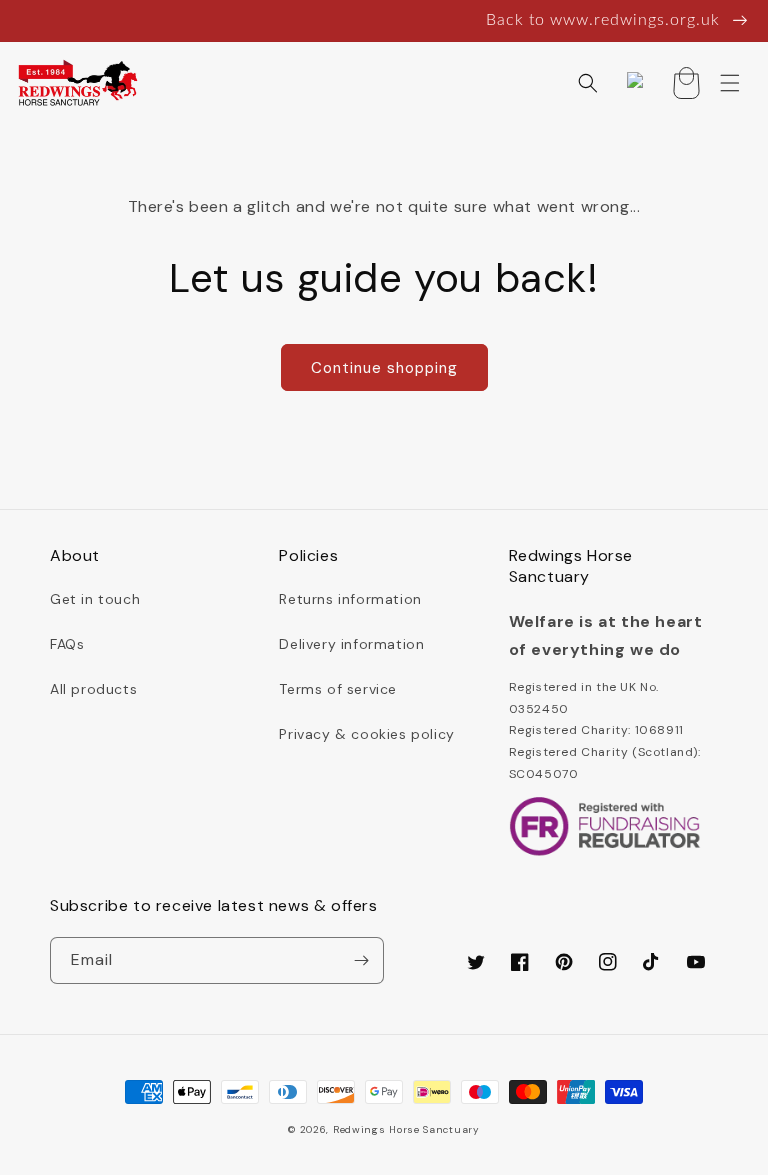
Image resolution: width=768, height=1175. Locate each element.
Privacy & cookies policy (366, 734)
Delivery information (351, 644)
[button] (588, 83)
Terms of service (338, 689)
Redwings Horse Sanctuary (406, 1129)
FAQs (67, 644)
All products (93, 689)
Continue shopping (384, 368)
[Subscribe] (361, 960)
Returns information (350, 599)
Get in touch (95, 599)
